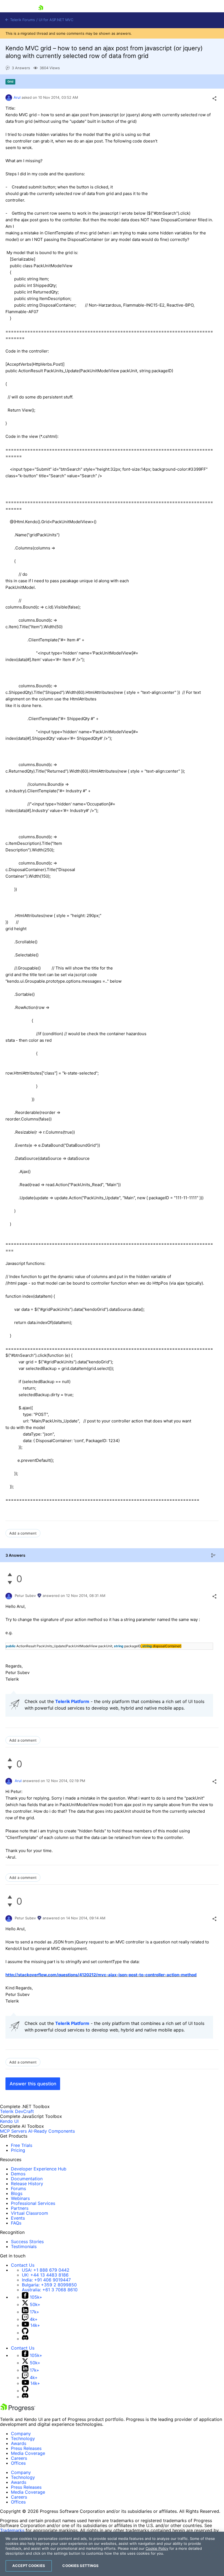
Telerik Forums (22, 20)
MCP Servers (13, 2131)
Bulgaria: (49, 2285)
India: (46, 2280)
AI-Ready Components (51, 2131)
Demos (18, 2174)
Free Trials (22, 2145)
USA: (46, 2270)
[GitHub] (25, 2333)
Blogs (17, 2193)
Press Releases (26, 2448)
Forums (18, 2188)
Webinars (20, 2198)
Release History (27, 2184)
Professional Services (33, 2203)
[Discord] (25, 2339)
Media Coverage (28, 2453)
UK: (45, 2275)
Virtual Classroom (30, 2213)
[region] (112, 2554)
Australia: (50, 2290)
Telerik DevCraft (17, 2111)
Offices (18, 2463)
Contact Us (23, 2265)
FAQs (16, 2223)
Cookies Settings (80, 2566)
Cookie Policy (157, 2548)
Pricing (18, 2150)
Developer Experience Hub (39, 2169)
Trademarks (12, 2530)
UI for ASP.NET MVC (56, 20)
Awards (19, 2443)
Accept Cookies (29, 2566)
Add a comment (23, 1533)
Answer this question (33, 2084)
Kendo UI (9, 2121)
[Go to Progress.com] (18, 2410)
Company (21, 2434)
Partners (20, 2208)
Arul (17, 97)
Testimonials (24, 2246)
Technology (23, 2438)
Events (18, 2218)
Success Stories (27, 2242)
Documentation (27, 2179)
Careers (19, 2458)
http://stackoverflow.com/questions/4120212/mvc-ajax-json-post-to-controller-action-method (101, 1975)
